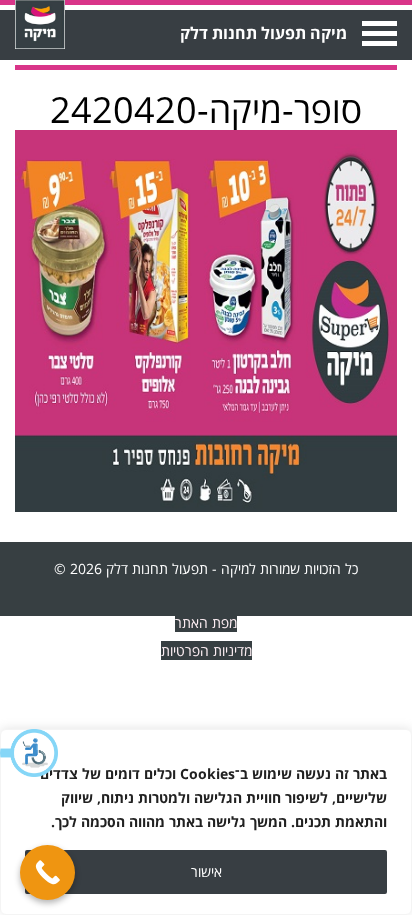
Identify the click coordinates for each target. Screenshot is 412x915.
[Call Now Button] (47, 872)
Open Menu (377, 33)
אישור (206, 871)
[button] (30, 753)
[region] (206, 822)
